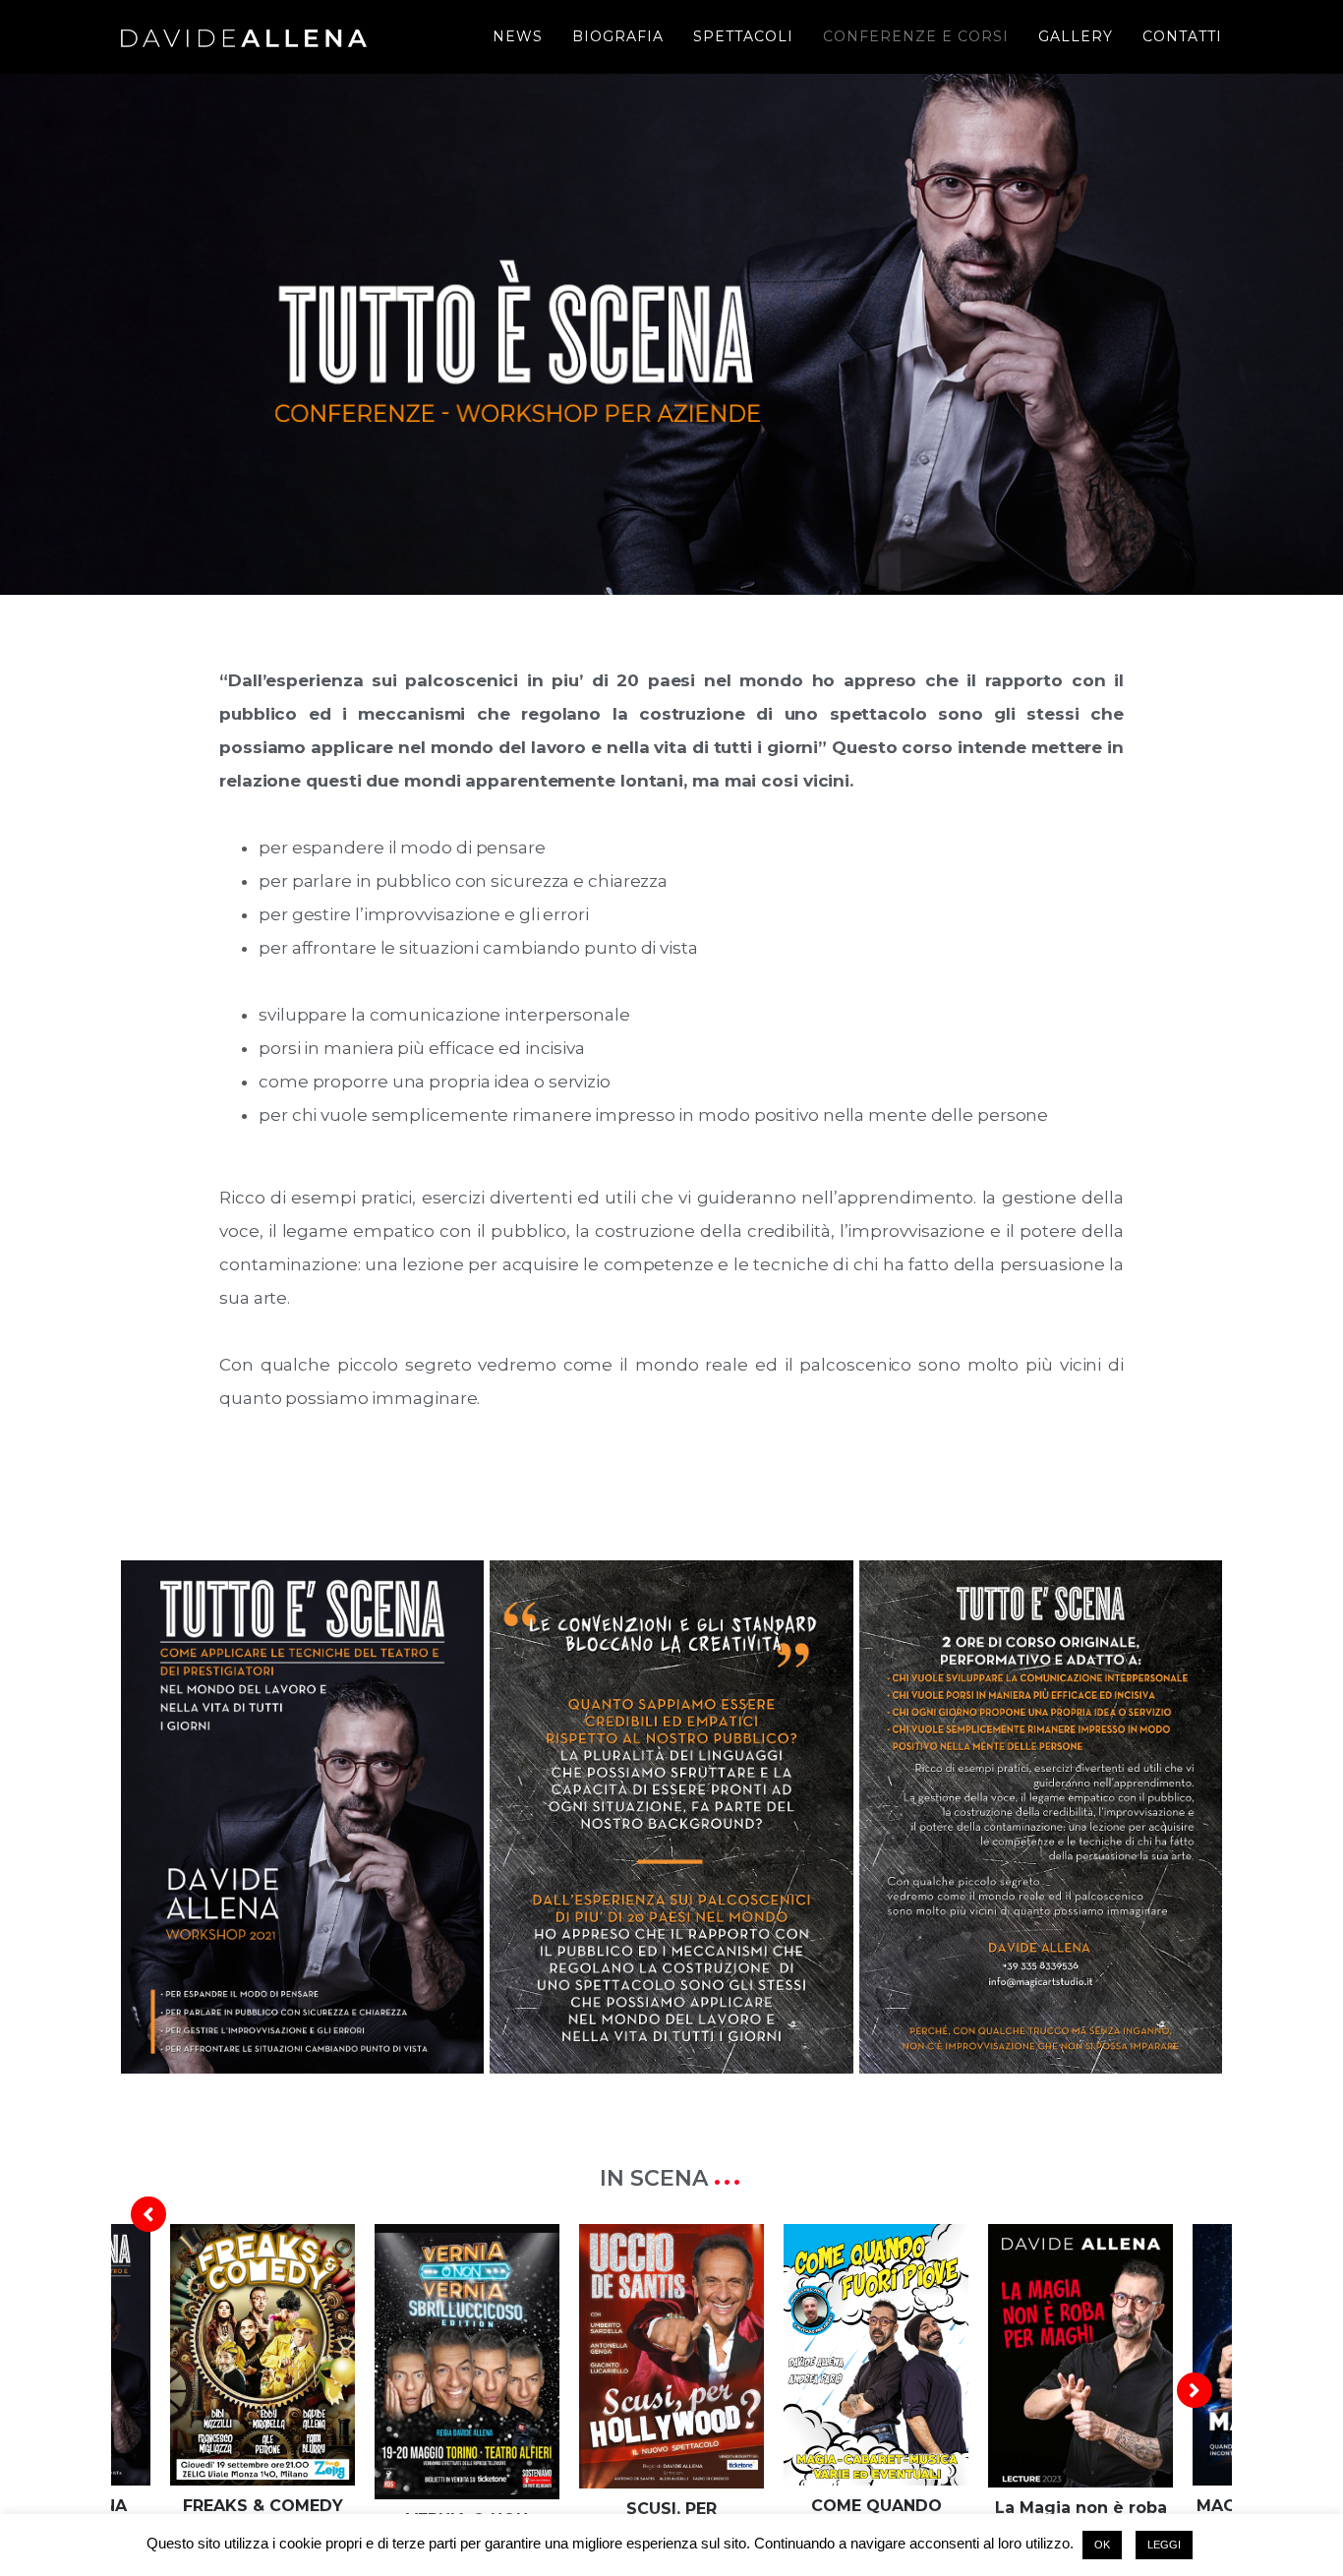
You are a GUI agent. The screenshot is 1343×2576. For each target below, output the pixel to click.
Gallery (1076, 36)
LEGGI (1164, 2545)
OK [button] (1102, 2545)
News (518, 36)
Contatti (1182, 36)
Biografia (618, 36)
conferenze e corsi (916, 36)
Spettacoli (743, 36)
